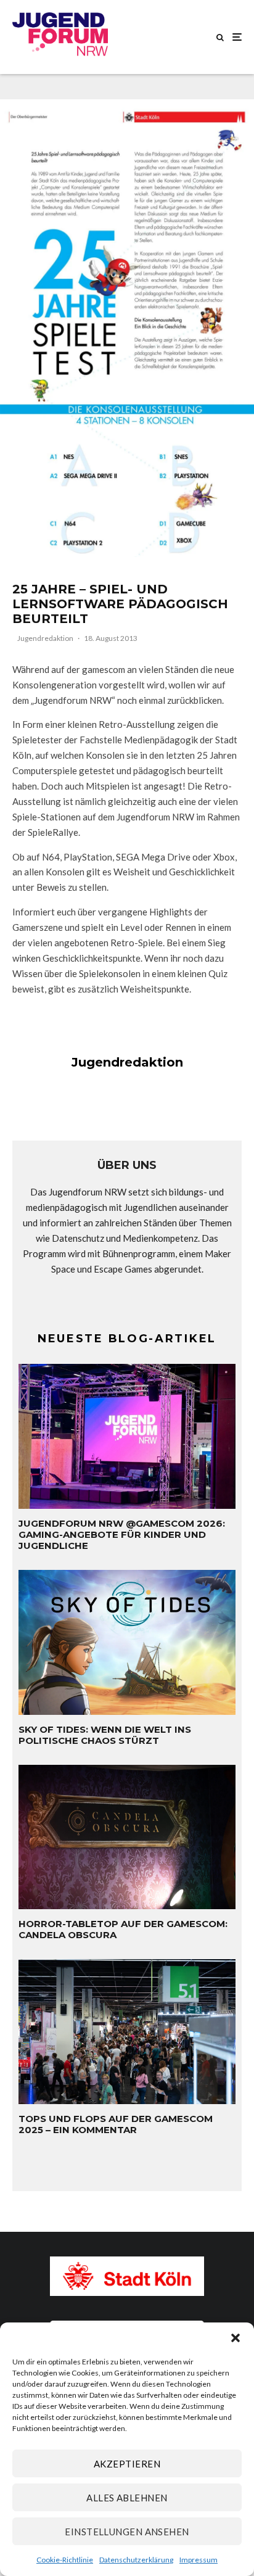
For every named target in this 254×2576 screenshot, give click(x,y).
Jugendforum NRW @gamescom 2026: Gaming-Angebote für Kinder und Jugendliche (122, 1535)
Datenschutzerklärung (136, 2560)
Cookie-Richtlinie (65, 2560)
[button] (236, 2338)
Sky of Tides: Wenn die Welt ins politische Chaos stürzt (105, 1735)
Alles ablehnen (127, 2498)
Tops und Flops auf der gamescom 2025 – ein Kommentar (116, 2124)
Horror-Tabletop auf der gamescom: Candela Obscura (123, 1930)
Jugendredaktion (45, 638)
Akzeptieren (127, 2464)
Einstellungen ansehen (127, 2532)
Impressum (199, 2560)
